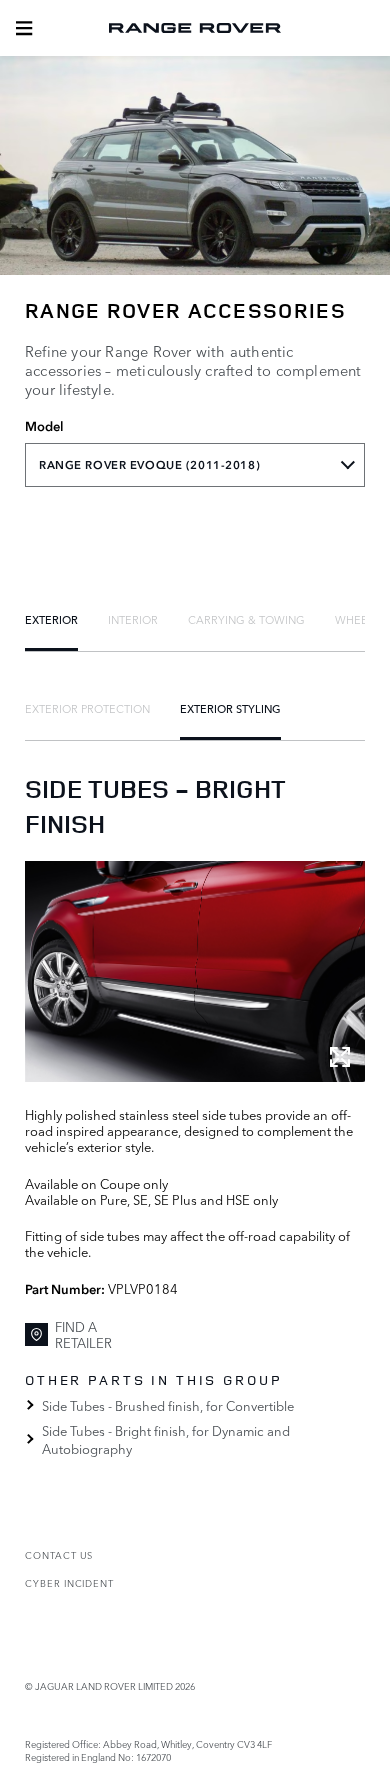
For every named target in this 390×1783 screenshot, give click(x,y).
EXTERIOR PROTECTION (87, 708)
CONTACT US (59, 1554)
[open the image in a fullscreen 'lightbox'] (195, 971)
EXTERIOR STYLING (230, 708)
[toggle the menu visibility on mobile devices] (24, 28)
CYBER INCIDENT (69, 1582)
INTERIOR (133, 619)
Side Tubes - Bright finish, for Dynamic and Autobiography (166, 1439)
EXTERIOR (51, 619)
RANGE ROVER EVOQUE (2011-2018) (149, 465)
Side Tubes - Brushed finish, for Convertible (168, 1405)
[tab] (51, 619)
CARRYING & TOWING (246, 619)
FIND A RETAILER (83, 1334)
